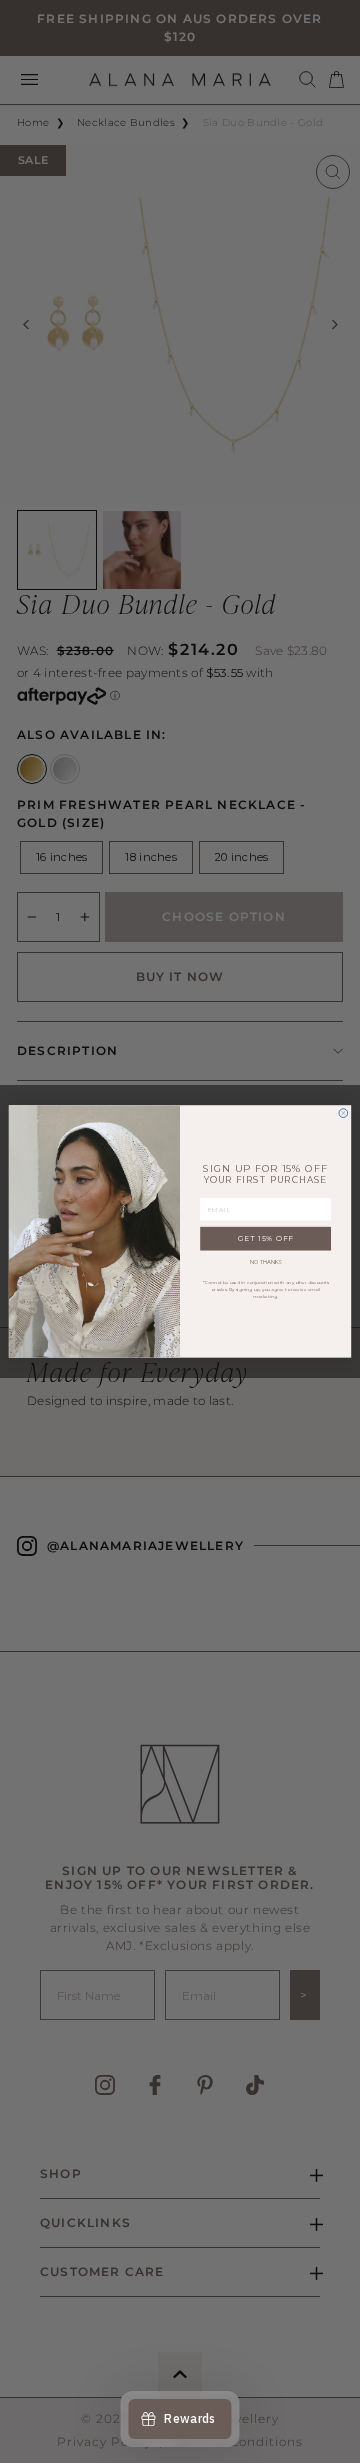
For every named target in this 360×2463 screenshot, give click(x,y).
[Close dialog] (343, 1113)
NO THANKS (266, 1262)
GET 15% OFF (266, 1239)
